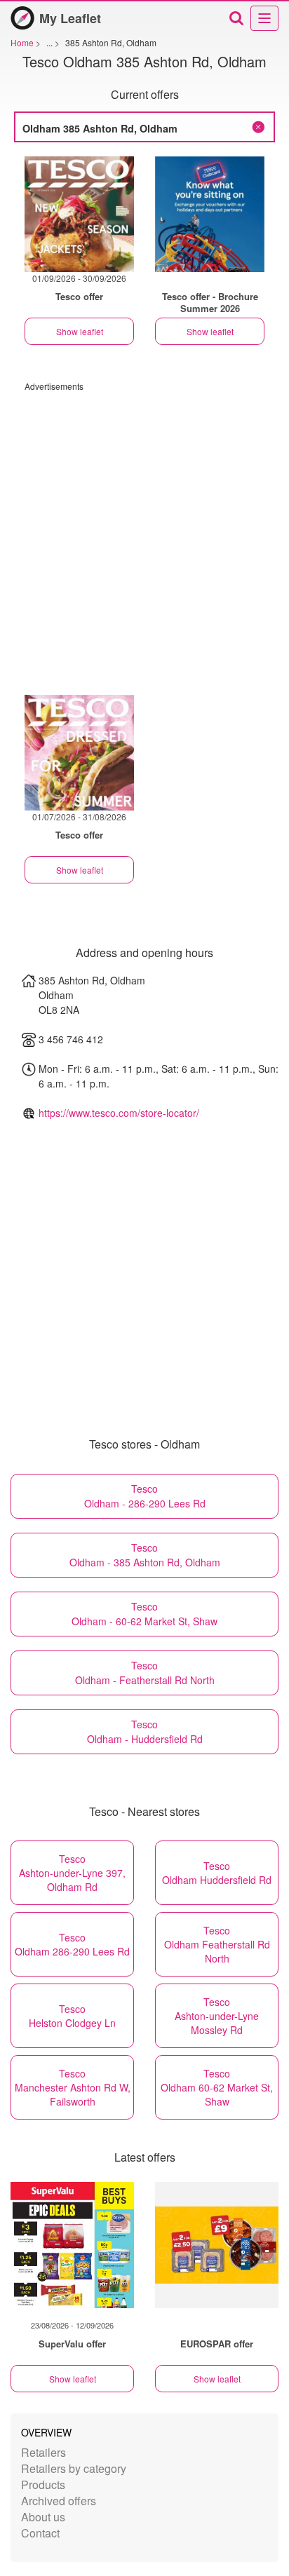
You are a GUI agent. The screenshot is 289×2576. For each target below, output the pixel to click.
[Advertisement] (144, 536)
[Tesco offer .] (210, 214)
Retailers (43, 2452)
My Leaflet (70, 18)
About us (43, 2517)
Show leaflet (80, 331)
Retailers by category (74, 2468)
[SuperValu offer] (72, 2245)
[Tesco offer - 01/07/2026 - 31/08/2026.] (79, 753)
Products (43, 2485)
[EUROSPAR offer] (217, 2245)
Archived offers (59, 2501)
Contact (40, 2533)
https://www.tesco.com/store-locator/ (119, 1113)
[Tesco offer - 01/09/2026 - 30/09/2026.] (79, 214)
